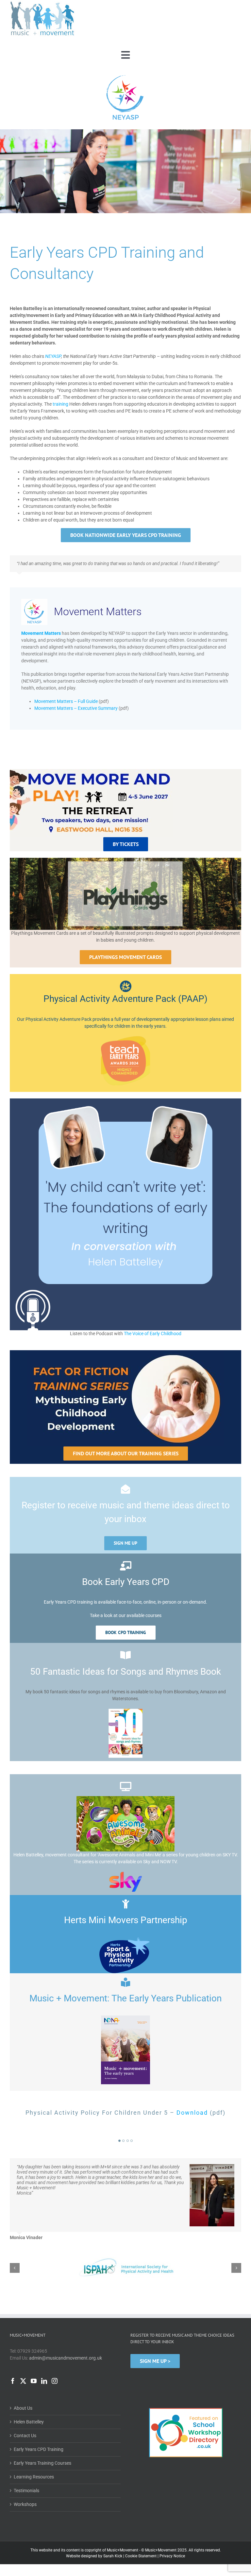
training (60, 404)
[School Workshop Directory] (186, 2390)
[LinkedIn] (44, 2363)
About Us (23, 2390)
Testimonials (26, 2473)
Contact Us (25, 2418)
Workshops (25, 2486)
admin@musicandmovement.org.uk (66, 2340)
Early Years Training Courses (42, 2445)
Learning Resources (34, 2459)
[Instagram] (55, 2363)
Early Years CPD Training (39, 2431)
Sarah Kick (113, 2538)
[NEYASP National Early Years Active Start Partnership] (125, 76)
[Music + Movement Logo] (42, 3)
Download (192, 2118)
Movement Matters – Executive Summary (76, 713)
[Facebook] (13, 2363)
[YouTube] (34, 2363)
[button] (119, 2146)
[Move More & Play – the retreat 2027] (91, 777)
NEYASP (53, 356)
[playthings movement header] (125, 865)
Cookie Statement (141, 2538)
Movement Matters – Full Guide (66, 707)
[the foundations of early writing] (125, 1106)
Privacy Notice (172, 2538)
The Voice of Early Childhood (153, 1339)
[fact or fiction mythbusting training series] (125, 1358)
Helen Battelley (29, 2404)
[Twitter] (23, 2363)
